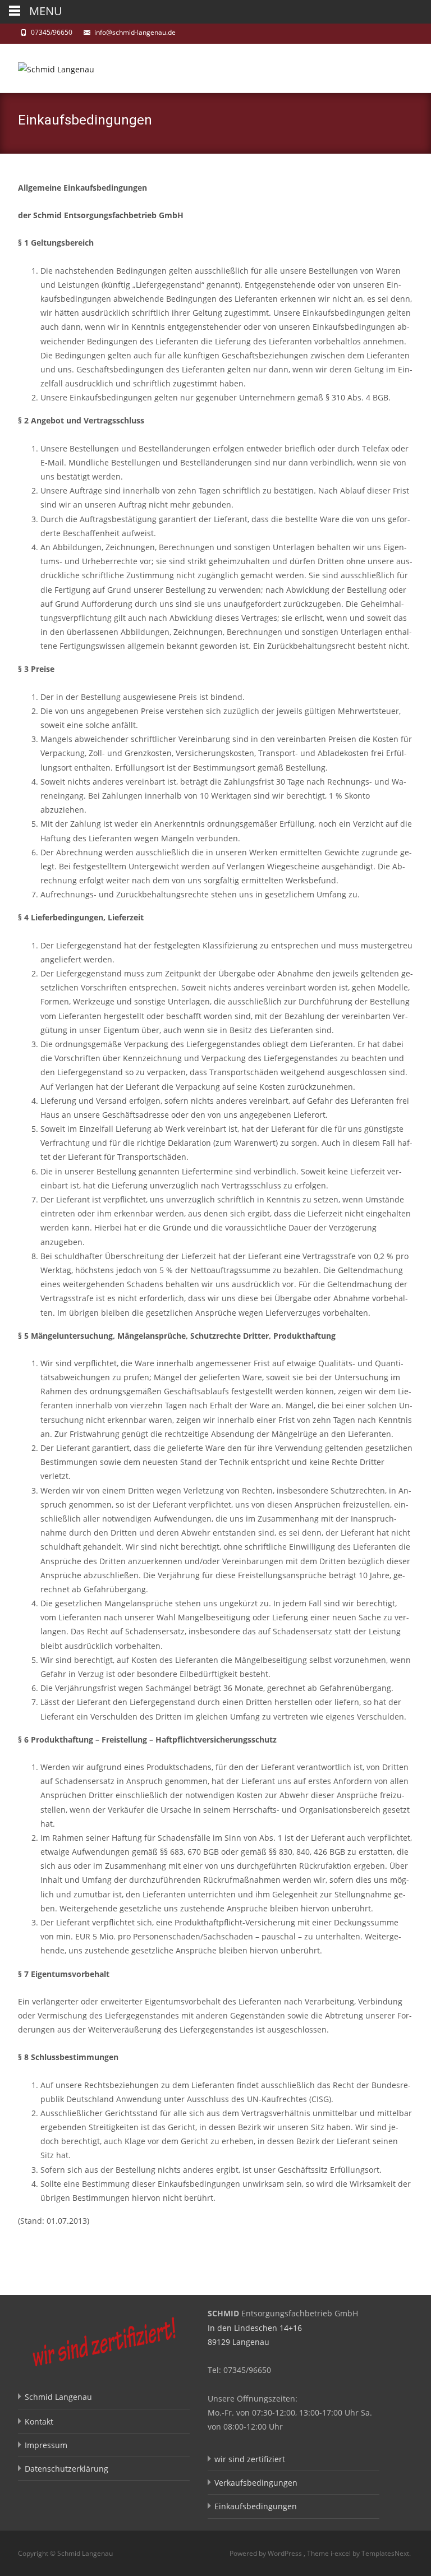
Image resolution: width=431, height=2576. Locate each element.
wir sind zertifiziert (250, 2459)
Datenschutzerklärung (67, 2469)
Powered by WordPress (267, 2553)
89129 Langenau (239, 2342)
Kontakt (39, 2421)
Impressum (46, 2445)
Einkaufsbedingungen (256, 2506)
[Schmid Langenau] (47, 66)
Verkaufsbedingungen (256, 2483)
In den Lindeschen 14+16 (255, 2328)
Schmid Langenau (58, 2397)
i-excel (341, 2553)
